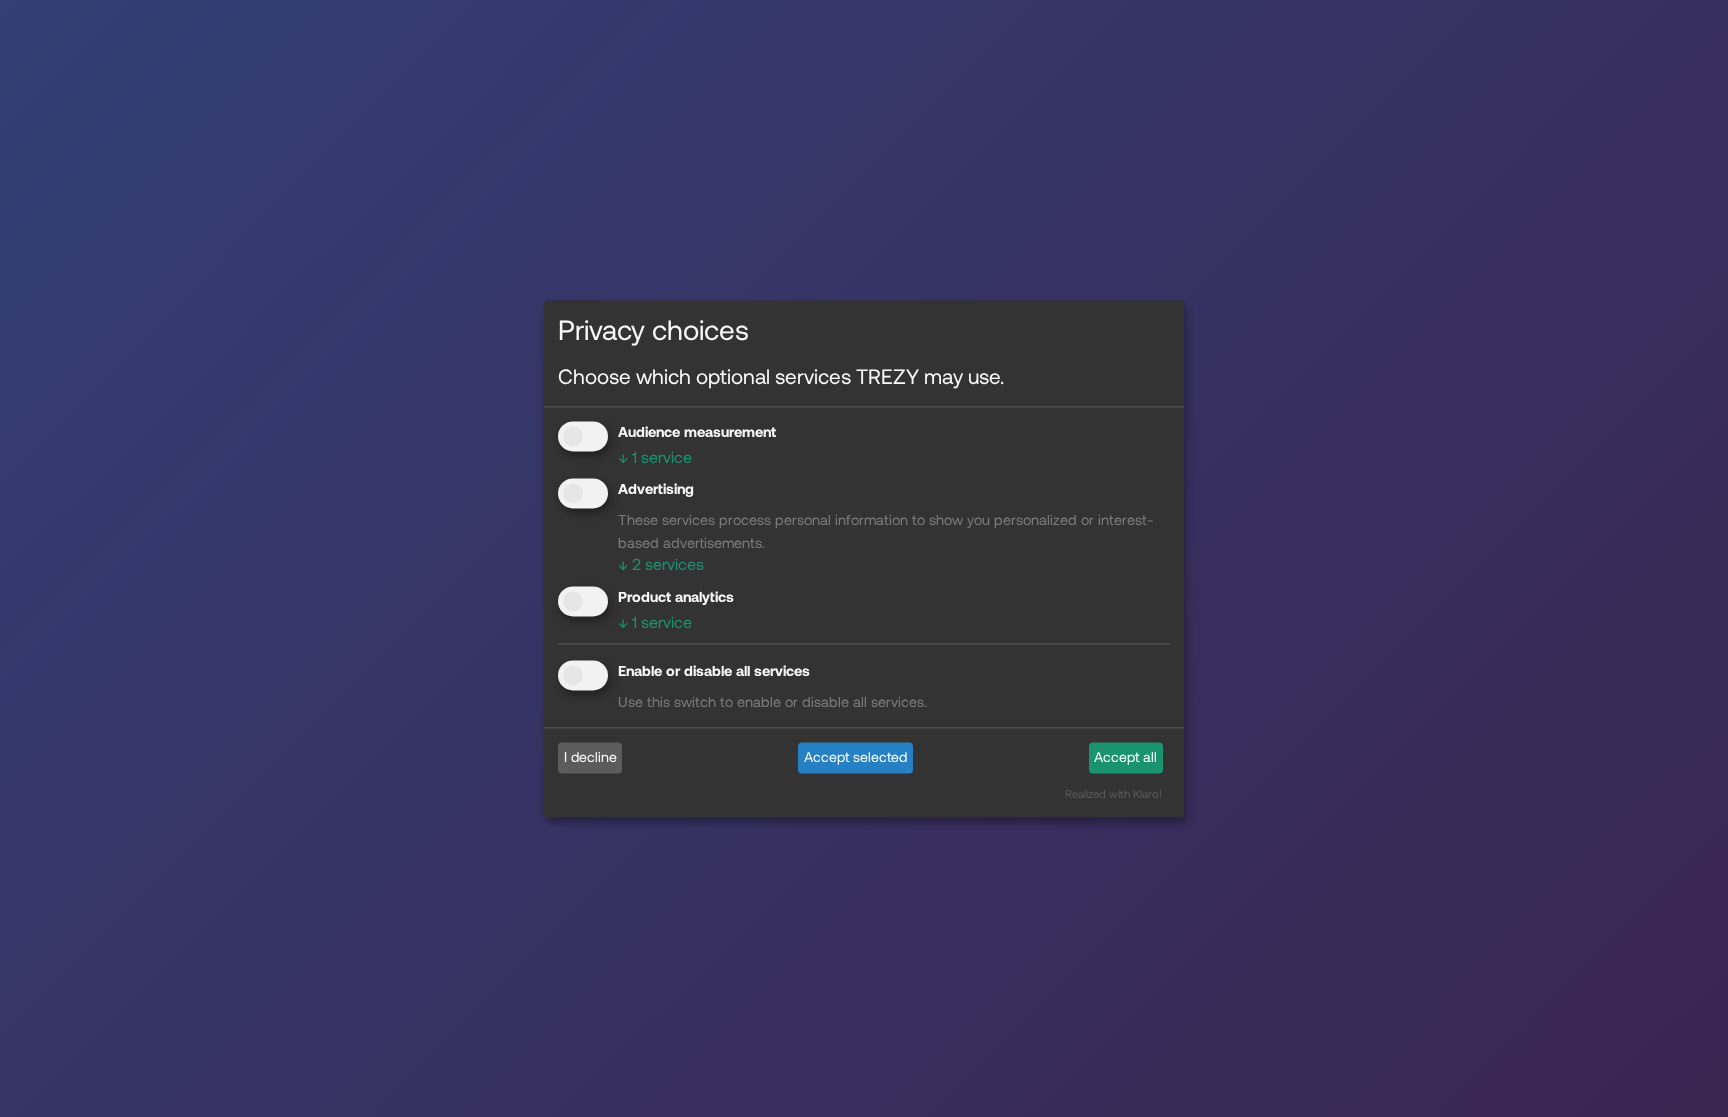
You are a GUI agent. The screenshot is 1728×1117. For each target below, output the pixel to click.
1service (655, 456)
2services (661, 564)
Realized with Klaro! (1113, 793)
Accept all (1125, 757)
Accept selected (855, 757)
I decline (590, 757)
